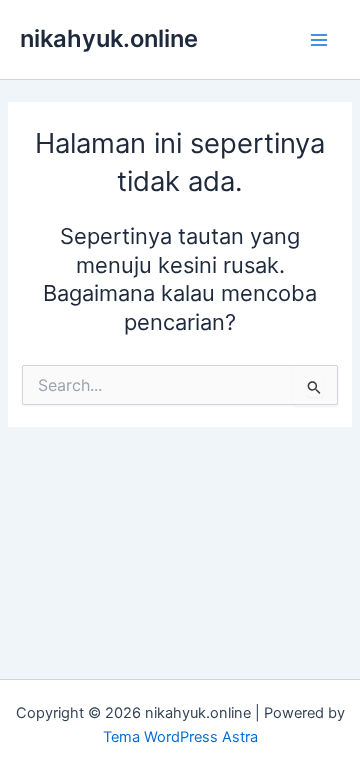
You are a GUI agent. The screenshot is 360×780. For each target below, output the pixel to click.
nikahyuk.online (109, 38)
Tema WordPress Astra (180, 737)
